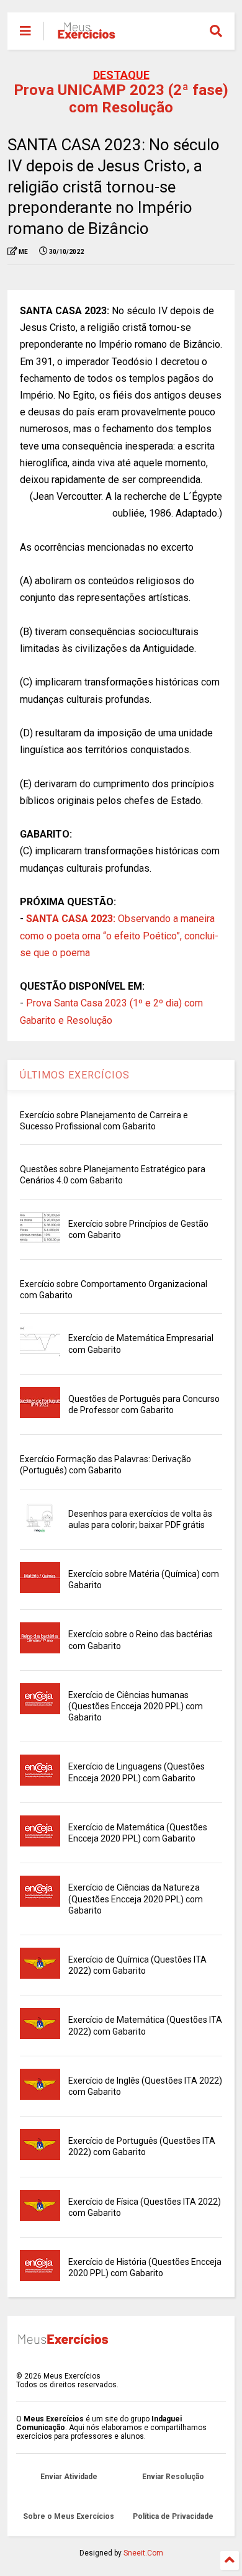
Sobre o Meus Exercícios (69, 2516)
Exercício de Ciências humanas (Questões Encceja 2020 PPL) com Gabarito (136, 1706)
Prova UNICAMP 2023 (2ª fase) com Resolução (121, 99)
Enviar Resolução (173, 2477)
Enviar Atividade (69, 2477)
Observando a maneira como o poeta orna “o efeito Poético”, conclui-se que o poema (119, 935)
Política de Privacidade (173, 2516)
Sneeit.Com (143, 2553)
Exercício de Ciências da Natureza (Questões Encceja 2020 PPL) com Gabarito (136, 1899)
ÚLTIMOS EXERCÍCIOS (75, 1075)
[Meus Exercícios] (86, 35)
